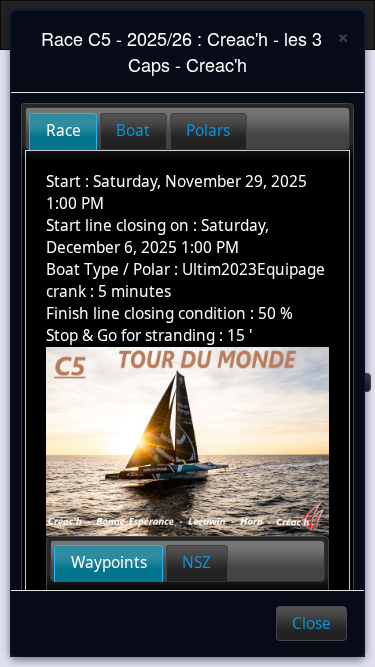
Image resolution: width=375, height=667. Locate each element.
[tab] (63, 131)
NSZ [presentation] (196, 562)
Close (311, 623)
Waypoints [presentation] (109, 562)
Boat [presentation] (133, 130)
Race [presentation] (63, 130)
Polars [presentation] (208, 130)
